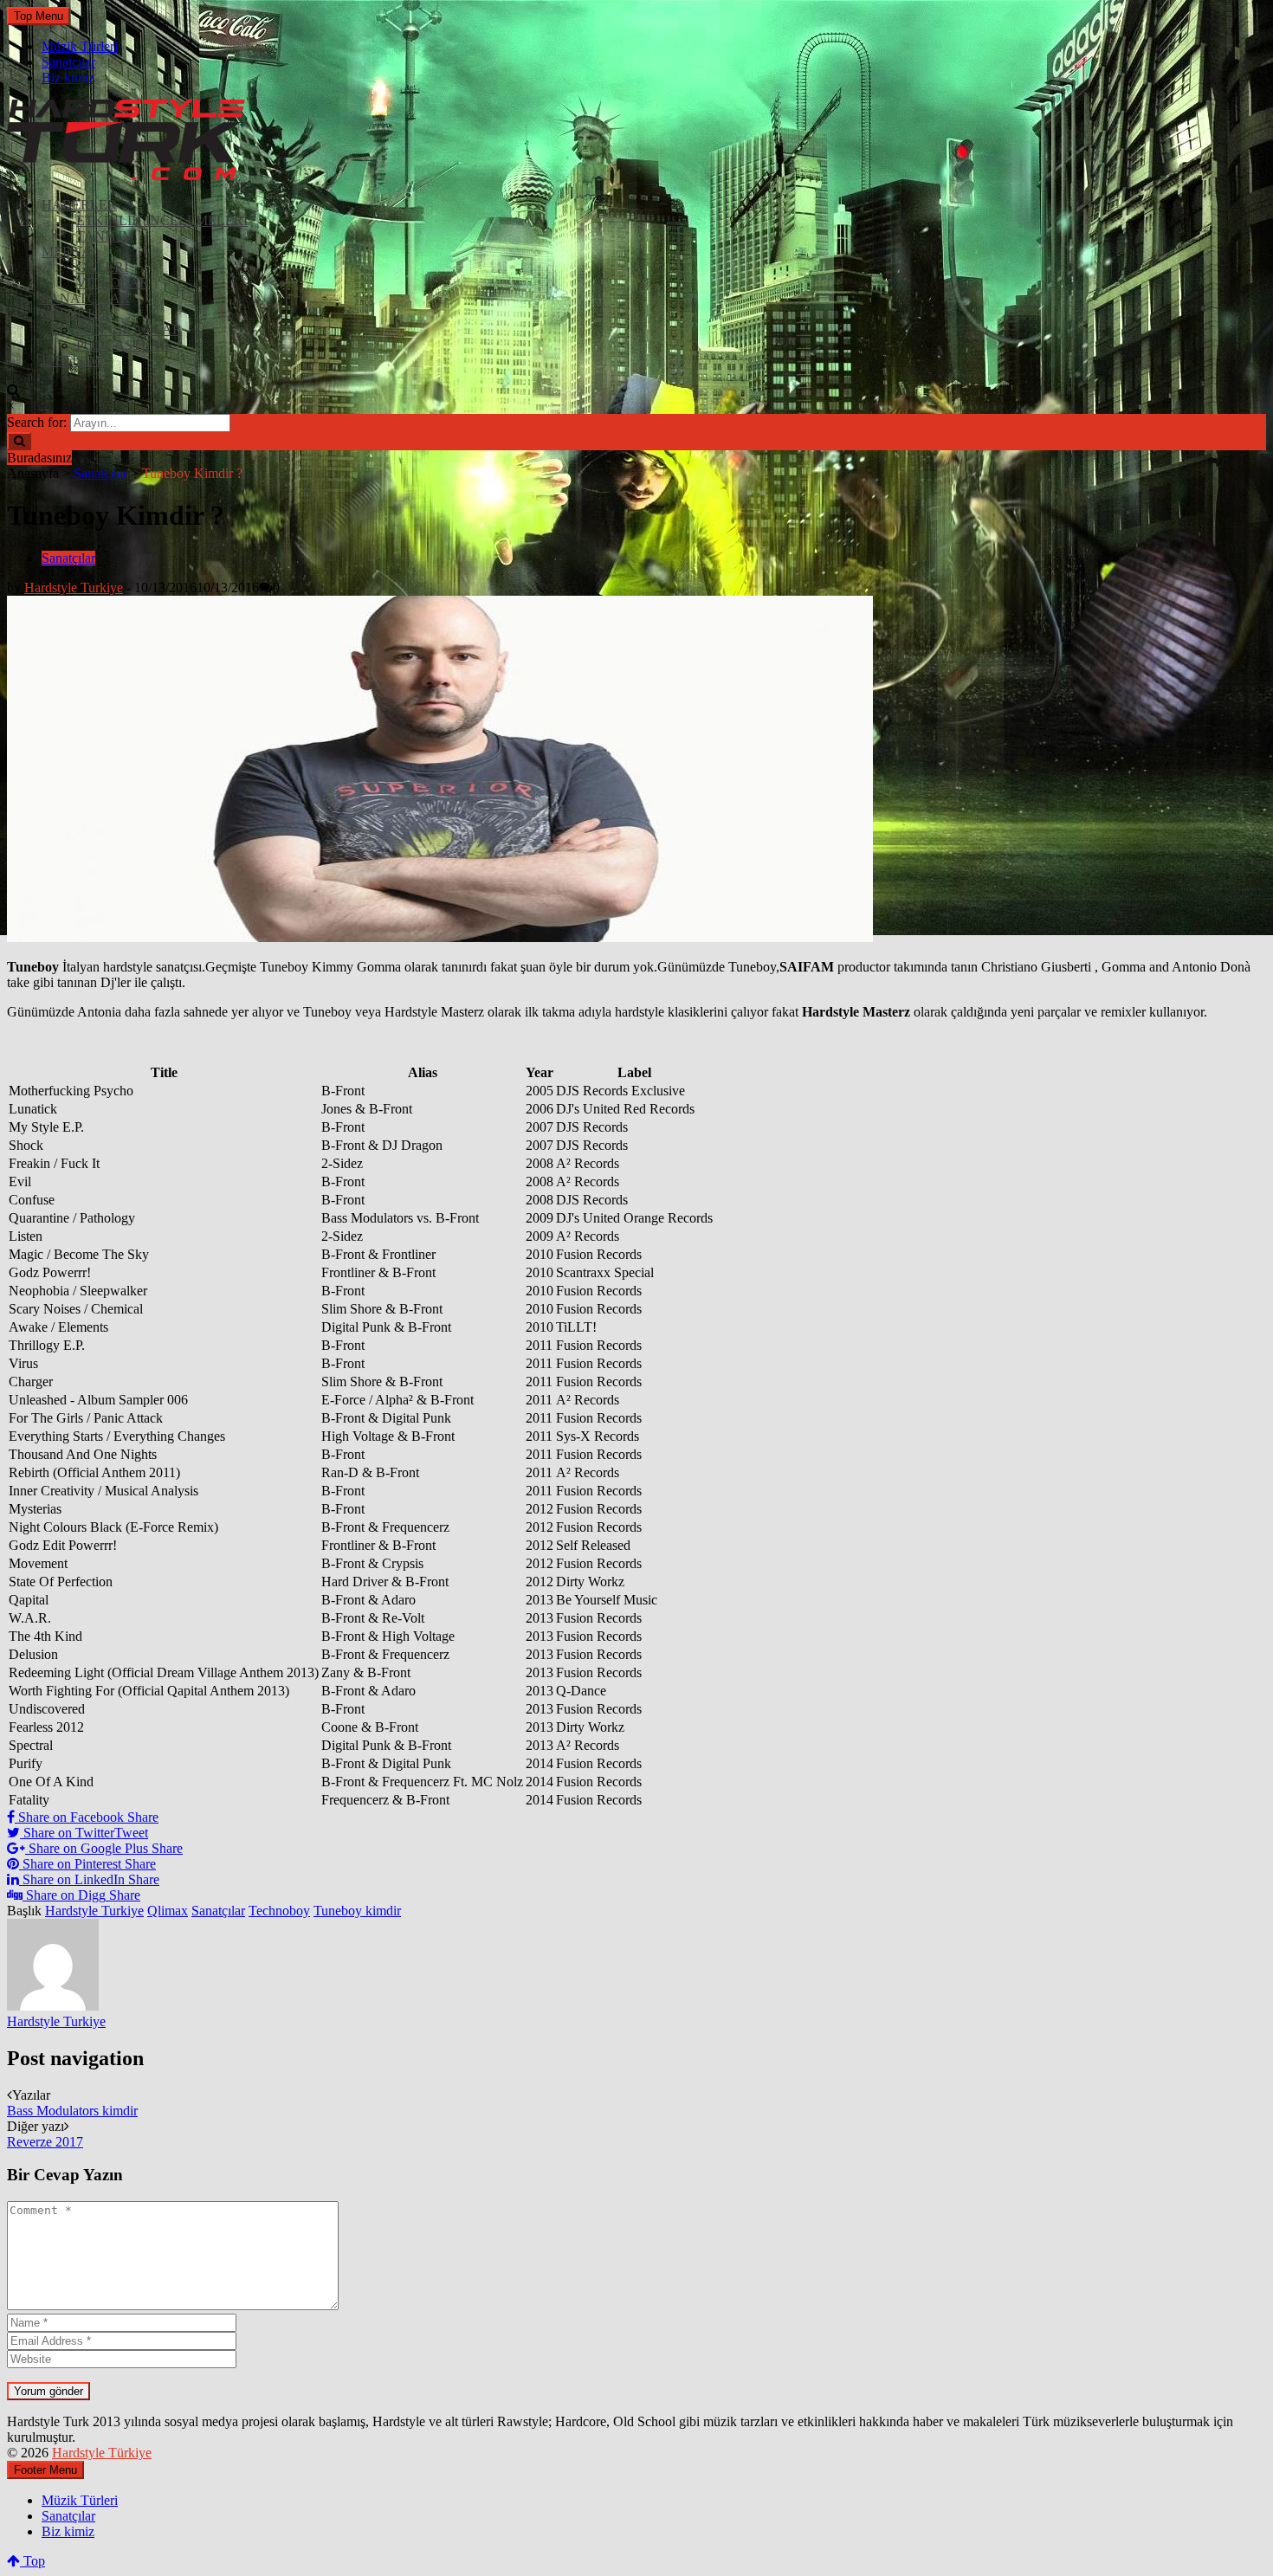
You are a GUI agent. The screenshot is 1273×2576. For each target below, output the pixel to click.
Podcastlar (123, 345)
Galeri (102, 267)
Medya (67, 252)
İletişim (71, 361)
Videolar (113, 283)
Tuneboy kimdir (357, 1911)
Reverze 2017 (45, 2142)
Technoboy (279, 1911)
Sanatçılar (68, 62)
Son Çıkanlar (129, 329)
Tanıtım (105, 236)
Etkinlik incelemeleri (162, 220)
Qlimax (168, 1911)
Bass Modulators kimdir (72, 2111)
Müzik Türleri (80, 46)
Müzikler (78, 314)
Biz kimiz (68, 77)
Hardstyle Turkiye (74, 588)
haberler (79, 205)
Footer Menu (45, 2470)
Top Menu (39, 16)
